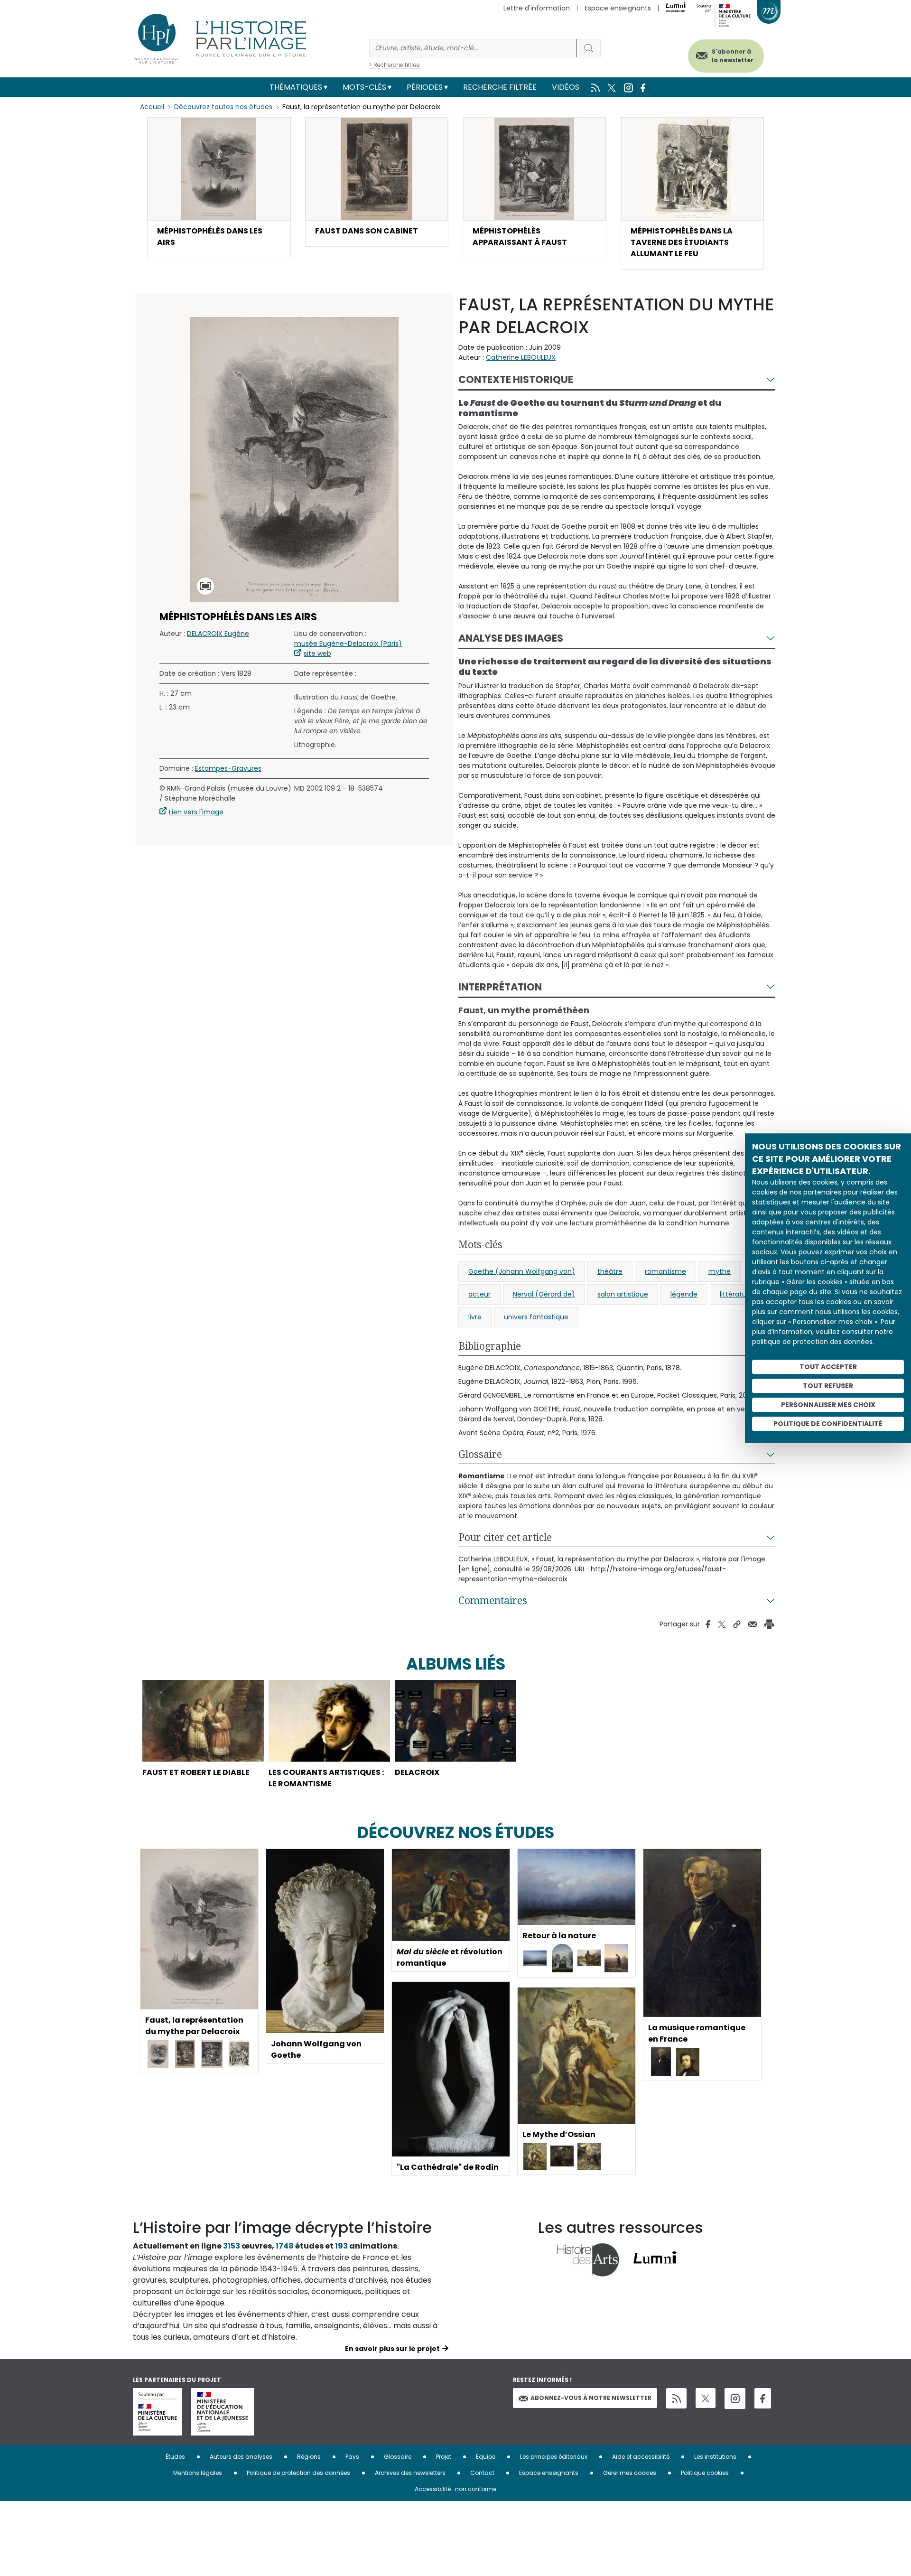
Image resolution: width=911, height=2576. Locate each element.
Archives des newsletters (410, 2473)
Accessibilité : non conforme (455, 2489)
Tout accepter (828, 1367)
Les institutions (715, 2457)
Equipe (486, 2457)
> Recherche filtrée (395, 65)
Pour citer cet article (505, 1537)
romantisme (665, 1271)
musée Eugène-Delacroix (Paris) (348, 644)
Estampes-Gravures (228, 768)
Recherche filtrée (500, 87)
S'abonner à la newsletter (733, 56)
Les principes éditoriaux (554, 2457)
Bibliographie (490, 1346)
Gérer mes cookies (630, 2473)
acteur (479, 1294)
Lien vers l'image (196, 812)
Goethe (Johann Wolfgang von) (522, 1271)
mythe (720, 1271)
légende (684, 1294)
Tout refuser (828, 1386)
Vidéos (566, 87)
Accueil (152, 107)
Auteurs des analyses (241, 2457)
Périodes (425, 87)
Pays (352, 2457)
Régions (309, 2457)
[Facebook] (763, 2398)
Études (175, 2457)
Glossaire (480, 1454)
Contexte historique (516, 379)
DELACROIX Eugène (218, 634)
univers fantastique (536, 1317)
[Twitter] (706, 2398)
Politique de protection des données (298, 2473)
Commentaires (493, 1600)
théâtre (610, 1271)
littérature (736, 1294)
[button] (219, 187)
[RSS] (676, 2398)
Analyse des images (511, 638)
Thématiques (296, 87)
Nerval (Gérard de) (544, 1294)
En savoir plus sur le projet (392, 2349)
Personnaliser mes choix (828, 1405)
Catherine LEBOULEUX (521, 357)
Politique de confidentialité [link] (828, 1424)
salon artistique (623, 1294)
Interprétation (500, 987)
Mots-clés (364, 87)
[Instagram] (735, 2399)
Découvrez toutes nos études (223, 107)
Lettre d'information (537, 8)
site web (317, 653)
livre (475, 1317)
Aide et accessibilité (641, 2457)
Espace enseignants (618, 8)
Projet (444, 2457)
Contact (482, 2473)
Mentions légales (198, 2473)
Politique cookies (705, 2473)
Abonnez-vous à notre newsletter (591, 2398)
